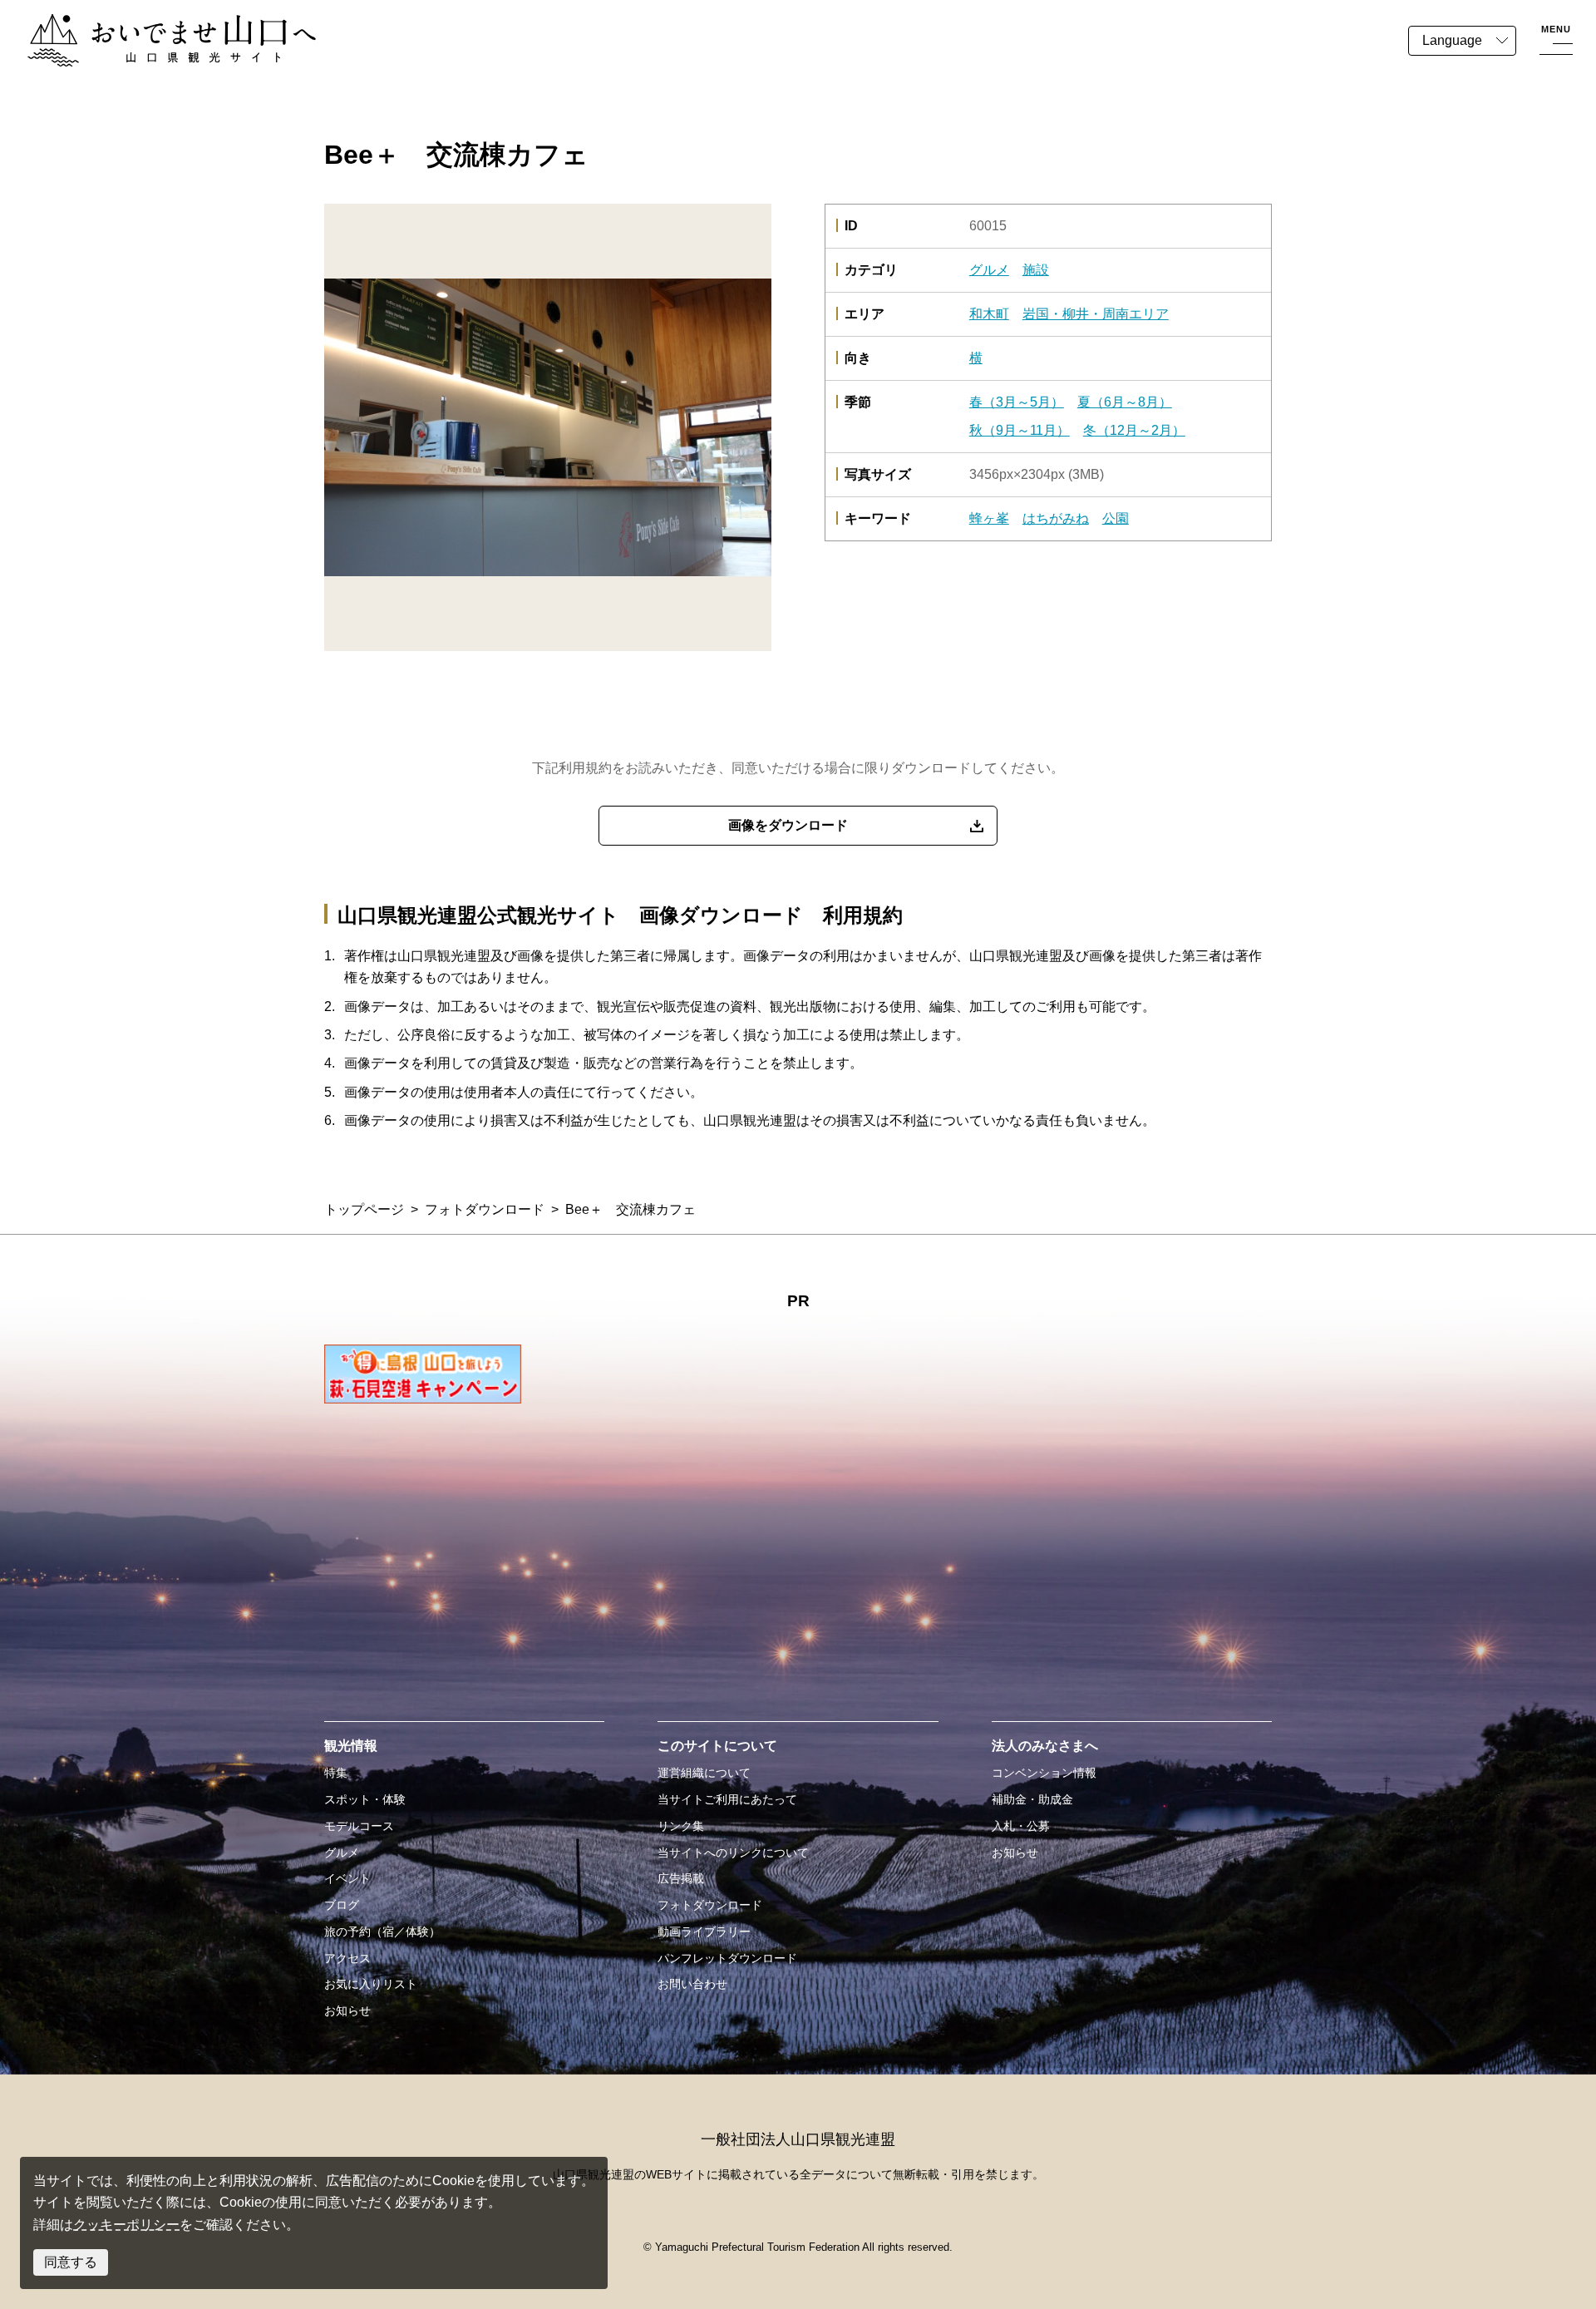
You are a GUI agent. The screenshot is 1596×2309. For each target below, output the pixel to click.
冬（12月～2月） (1134, 430)
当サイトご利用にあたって (727, 1799)
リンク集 (681, 1826)
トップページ (364, 1209)
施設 (1036, 270)
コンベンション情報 (1044, 1773)
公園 (1116, 518)
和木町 (989, 314)
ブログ (342, 1905)
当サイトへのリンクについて (733, 1853)
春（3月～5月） (1017, 402)
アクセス (347, 1958)
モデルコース (359, 1826)
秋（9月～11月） (1020, 430)
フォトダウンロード (485, 1209)
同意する (71, 2262)
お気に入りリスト (371, 1984)
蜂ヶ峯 (989, 518)
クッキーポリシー (126, 2225)
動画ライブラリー (704, 1932)
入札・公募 (1021, 1826)
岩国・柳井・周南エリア (1096, 314)
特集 (336, 1773)
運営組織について (704, 1773)
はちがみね (1056, 518)
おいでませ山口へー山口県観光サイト (140, 24)
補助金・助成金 (1032, 1799)
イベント (347, 1878)
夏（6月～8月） (1125, 402)
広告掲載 (681, 1878)
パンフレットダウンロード (727, 1958)
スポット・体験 (365, 1799)
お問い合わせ (692, 1984)
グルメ (989, 270)
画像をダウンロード (788, 825)
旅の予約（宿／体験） (382, 1932)
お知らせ (347, 2011)
